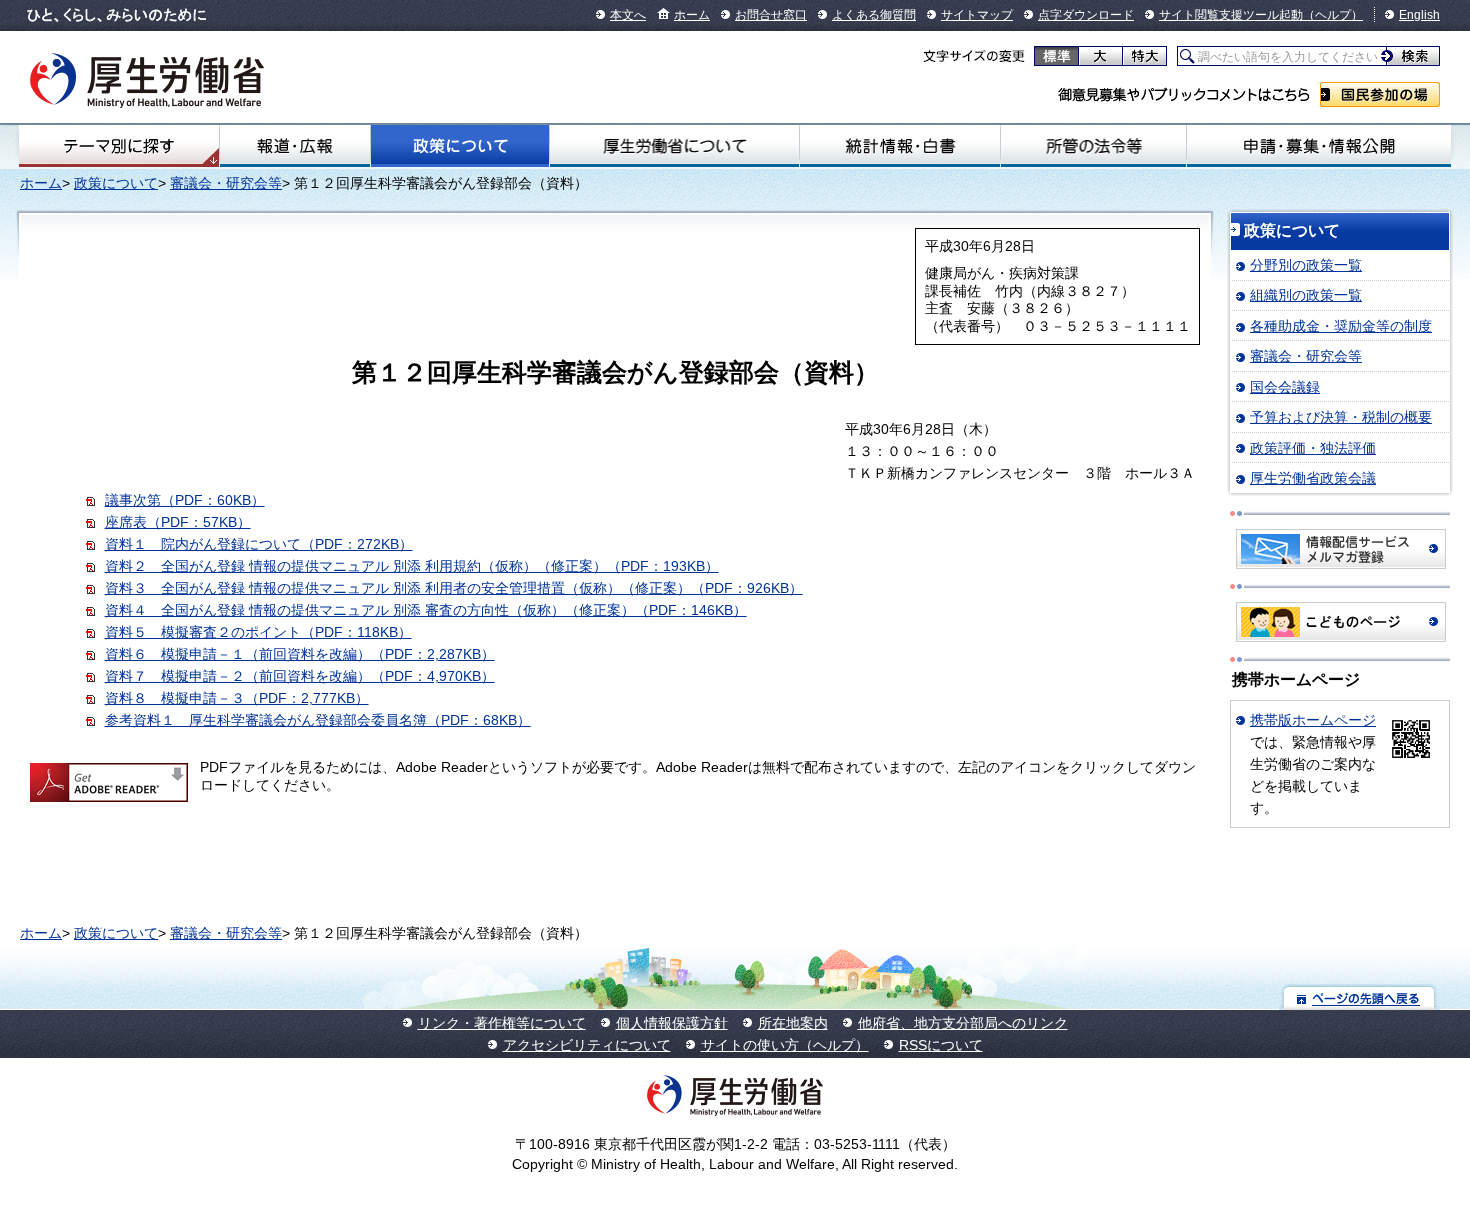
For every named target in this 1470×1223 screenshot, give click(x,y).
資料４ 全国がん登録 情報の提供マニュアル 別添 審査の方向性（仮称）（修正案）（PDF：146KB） (426, 610)
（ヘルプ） (1333, 15)
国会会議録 (1285, 387)
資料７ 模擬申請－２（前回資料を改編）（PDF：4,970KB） (300, 676)
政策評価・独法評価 (1313, 448)
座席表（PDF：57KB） (178, 522)
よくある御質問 (874, 15)
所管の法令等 (1093, 146)
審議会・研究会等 (226, 183)
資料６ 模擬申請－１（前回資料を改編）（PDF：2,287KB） (300, 654)
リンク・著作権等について (502, 1023)
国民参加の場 (1380, 94)
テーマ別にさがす (119, 146)
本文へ (628, 15)
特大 (1144, 56)
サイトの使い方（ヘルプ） (785, 1045)
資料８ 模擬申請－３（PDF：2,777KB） (237, 698)
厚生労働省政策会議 (1313, 478)
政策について (460, 146)
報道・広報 (294, 146)
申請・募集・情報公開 (1319, 146)
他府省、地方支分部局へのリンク (963, 1023)
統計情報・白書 (899, 146)
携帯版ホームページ (1313, 720)
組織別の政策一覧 (1306, 295)
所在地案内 (793, 1023)
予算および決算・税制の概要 (1341, 417)
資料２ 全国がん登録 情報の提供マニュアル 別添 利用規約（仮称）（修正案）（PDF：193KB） (412, 566)
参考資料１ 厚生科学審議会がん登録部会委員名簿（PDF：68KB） (318, 720)
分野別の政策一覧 (1306, 265)
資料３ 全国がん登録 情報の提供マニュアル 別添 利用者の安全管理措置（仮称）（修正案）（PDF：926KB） (454, 588)
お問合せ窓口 (771, 15)
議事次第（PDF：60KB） (185, 500)
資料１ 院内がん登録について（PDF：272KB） (259, 544)
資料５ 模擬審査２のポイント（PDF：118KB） (258, 632)
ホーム (692, 15)
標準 (1056, 56)
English (1419, 15)
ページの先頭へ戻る (1359, 997)
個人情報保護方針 (672, 1023)
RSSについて (941, 1045)
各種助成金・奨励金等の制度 (1341, 326)
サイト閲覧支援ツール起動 (1231, 15)
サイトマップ (977, 15)
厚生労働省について (675, 146)
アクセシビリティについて (587, 1045)
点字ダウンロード (1086, 15)
